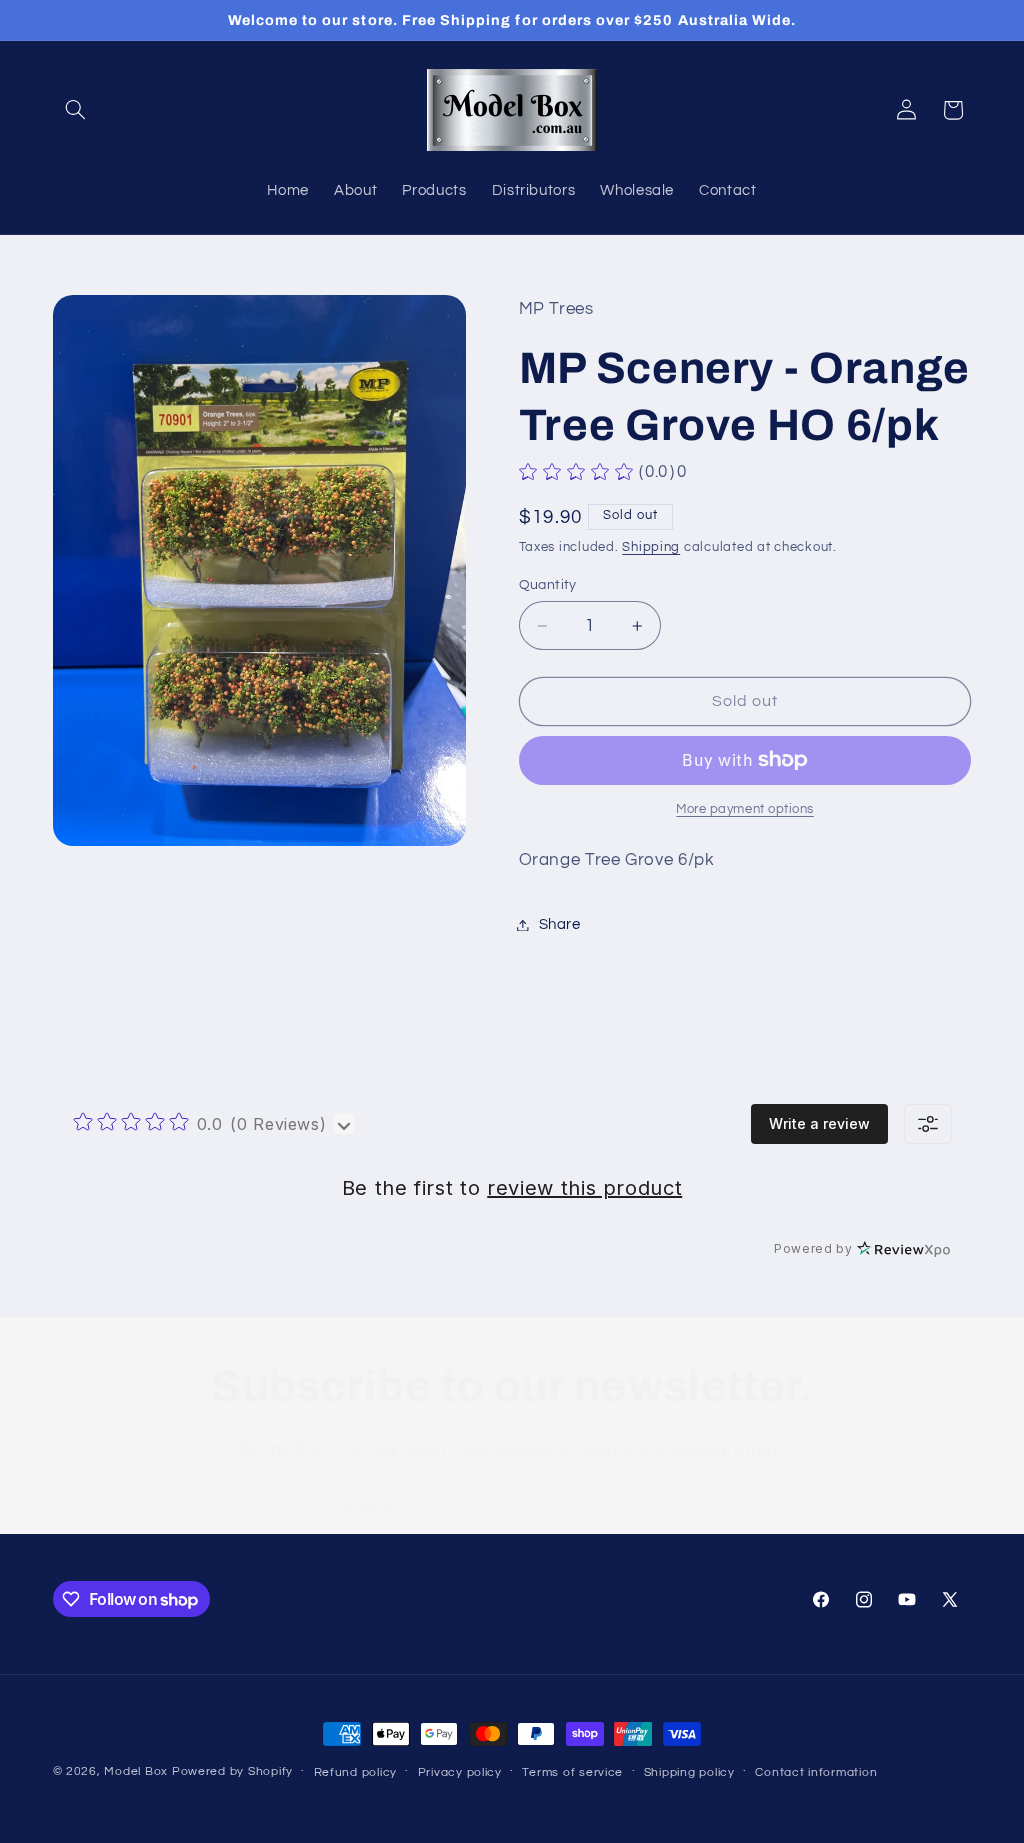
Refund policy (356, 1772)
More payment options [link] (745, 809)
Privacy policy (460, 1772)
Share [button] (560, 924)
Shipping (651, 547)
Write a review (819, 1123)
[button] (76, 110)
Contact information (816, 1772)
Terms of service (572, 1772)
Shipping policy (689, 1772)
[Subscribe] (677, 1510)
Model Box (136, 1771)
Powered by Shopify (232, 1771)
